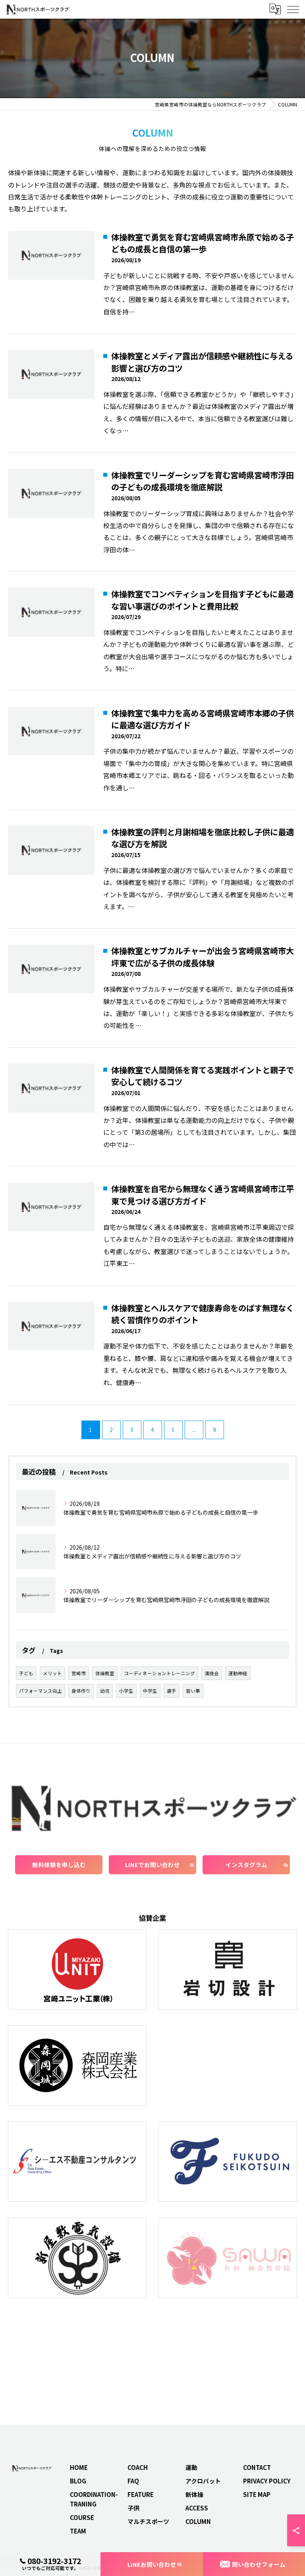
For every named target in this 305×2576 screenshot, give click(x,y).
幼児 (105, 1691)
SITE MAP (257, 2494)
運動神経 (238, 1673)
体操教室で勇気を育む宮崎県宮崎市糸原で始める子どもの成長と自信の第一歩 (203, 243)
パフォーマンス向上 (41, 1691)
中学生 (150, 1691)
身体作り (81, 1691)
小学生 (126, 1691)
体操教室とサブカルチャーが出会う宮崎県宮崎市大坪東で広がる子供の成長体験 (203, 957)
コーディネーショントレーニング (159, 1673)
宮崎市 (79, 1673)
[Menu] (293, 9)
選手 (172, 1691)
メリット (52, 1673)
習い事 (193, 1691)
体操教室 (105, 1673)
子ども (26, 1673)
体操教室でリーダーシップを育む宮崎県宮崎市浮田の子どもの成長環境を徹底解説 (203, 481)
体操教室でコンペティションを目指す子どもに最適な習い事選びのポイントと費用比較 (202, 600)
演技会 (212, 1673)
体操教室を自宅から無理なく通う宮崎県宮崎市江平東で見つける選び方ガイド (203, 1195)
